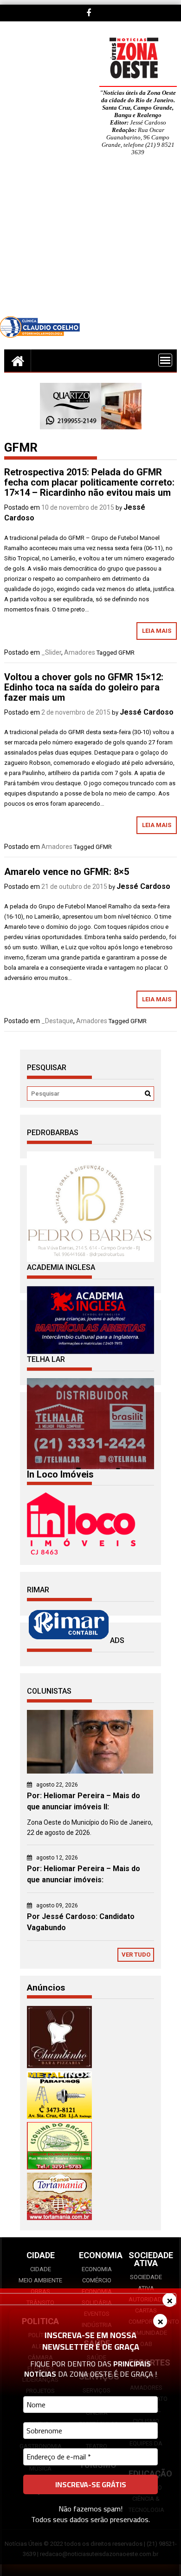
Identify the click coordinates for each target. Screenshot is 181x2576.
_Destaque (57, 1021)
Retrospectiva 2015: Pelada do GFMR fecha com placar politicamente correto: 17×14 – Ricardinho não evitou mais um (89, 482)
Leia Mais (157, 631)
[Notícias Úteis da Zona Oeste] (18, 361)
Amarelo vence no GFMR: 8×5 (67, 872)
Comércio (97, 2280)
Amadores (80, 652)
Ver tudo (136, 1955)
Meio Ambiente (40, 2280)
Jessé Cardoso (147, 712)
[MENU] (165, 360)
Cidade (41, 2269)
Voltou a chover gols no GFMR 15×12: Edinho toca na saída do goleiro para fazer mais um (84, 687)
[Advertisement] (90, 243)
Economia (97, 2269)
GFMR (126, 653)
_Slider (51, 652)
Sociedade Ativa (146, 2283)
